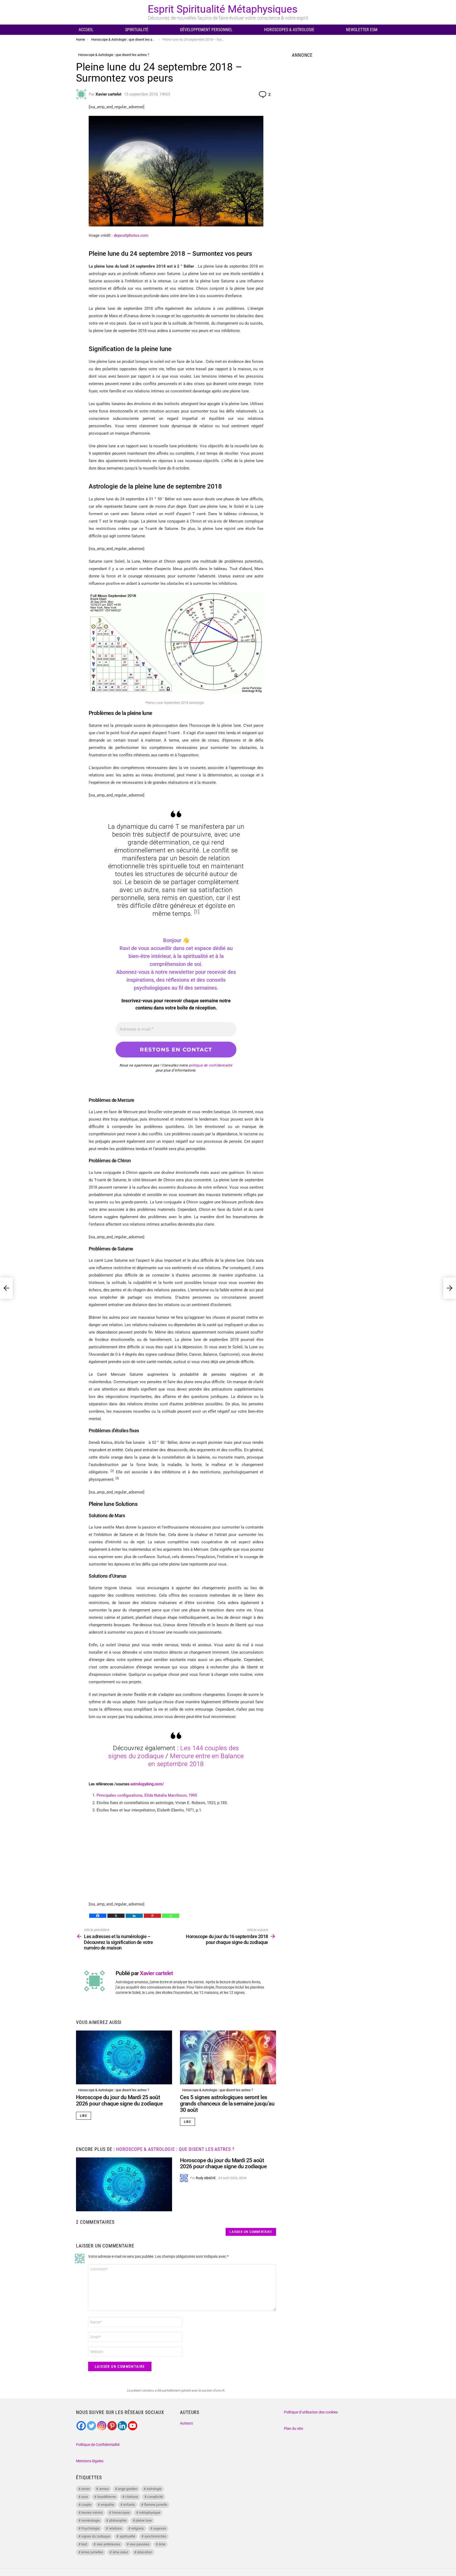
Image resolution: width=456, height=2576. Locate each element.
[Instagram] (102, 2426)
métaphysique (150, 2513)
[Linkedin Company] (122, 2426)
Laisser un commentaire (251, 2232)
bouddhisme (107, 2497)
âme (162, 2544)
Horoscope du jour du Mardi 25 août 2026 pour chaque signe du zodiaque (119, 2100)
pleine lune (144, 2520)
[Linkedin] (134, 1916)
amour (104, 2489)
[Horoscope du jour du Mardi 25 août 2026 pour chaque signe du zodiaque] (124, 2058)
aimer (85, 2489)
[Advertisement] (176, 1856)
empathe (107, 2505)
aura (85, 2497)
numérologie (91, 2520)
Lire (84, 2116)
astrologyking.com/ (147, 1784)
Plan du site (293, 2428)
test (84, 2544)
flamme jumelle (156, 2505)
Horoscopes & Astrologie (289, 30)
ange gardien (128, 2489)
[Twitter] (91, 2426)
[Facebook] (98, 1916)
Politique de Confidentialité (98, 2445)
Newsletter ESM (362, 30)
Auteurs (186, 2423)
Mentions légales (90, 2461)
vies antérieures (108, 2544)
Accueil (86, 30)
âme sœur (120, 2552)
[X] (116, 1916)
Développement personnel (206, 30)
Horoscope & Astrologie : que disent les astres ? (114, 2090)
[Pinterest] (152, 1916)
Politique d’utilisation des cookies (311, 2412)
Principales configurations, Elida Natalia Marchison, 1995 (147, 1795)
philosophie (118, 2520)
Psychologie (90, 2528)
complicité (155, 2497)
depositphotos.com (131, 235)
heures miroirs (92, 2513)
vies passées (139, 2544)
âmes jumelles (92, 2552)
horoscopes (121, 2513)
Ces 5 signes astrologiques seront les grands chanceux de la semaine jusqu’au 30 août (227, 2103)
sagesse (160, 2528)
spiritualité (127, 2536)
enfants (129, 2505)
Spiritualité (137, 30)
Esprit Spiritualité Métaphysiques (223, 9)
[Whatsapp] (171, 1916)
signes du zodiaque (96, 2536)
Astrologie (154, 2489)
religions (137, 2528)
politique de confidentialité (211, 1065)
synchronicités (155, 2536)
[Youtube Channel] (133, 2426)
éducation (145, 2552)
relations (115, 2528)
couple (86, 2505)
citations (132, 2497)
